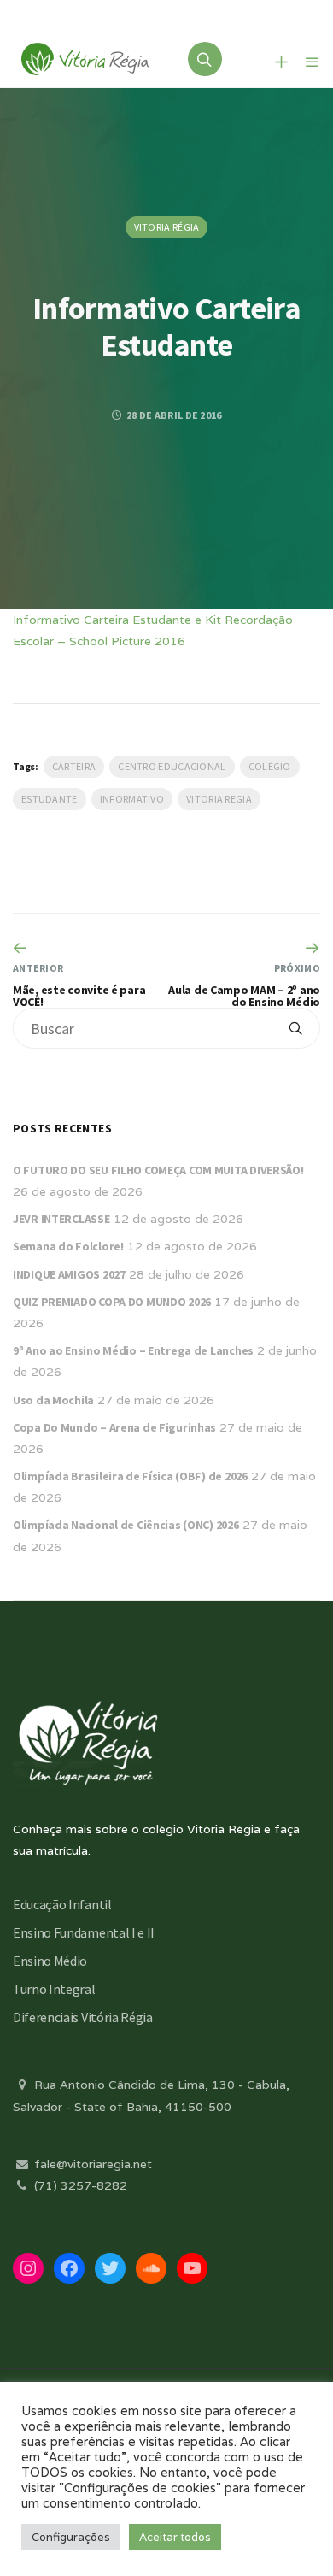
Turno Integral (54, 1989)
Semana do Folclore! (68, 1246)
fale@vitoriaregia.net (91, 2164)
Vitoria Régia (167, 227)
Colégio (270, 766)
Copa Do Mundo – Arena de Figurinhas (114, 1427)
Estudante (50, 799)
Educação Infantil (62, 1904)
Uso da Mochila (53, 1400)
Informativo (132, 799)
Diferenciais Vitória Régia (83, 2017)
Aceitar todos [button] (175, 2537)
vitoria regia (219, 799)
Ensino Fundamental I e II (84, 1932)
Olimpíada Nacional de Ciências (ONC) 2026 (126, 1525)
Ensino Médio (50, 1961)
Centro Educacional (172, 766)
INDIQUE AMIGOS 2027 (69, 1274)
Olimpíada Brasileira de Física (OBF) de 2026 (130, 1476)
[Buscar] (295, 1028)
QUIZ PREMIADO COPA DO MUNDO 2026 (112, 1302)
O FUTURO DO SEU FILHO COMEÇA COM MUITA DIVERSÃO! (158, 1170)
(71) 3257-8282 (79, 2185)
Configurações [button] (71, 2537)
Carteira (74, 766)
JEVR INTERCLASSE (61, 1219)
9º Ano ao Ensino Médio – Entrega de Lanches (133, 1350)
